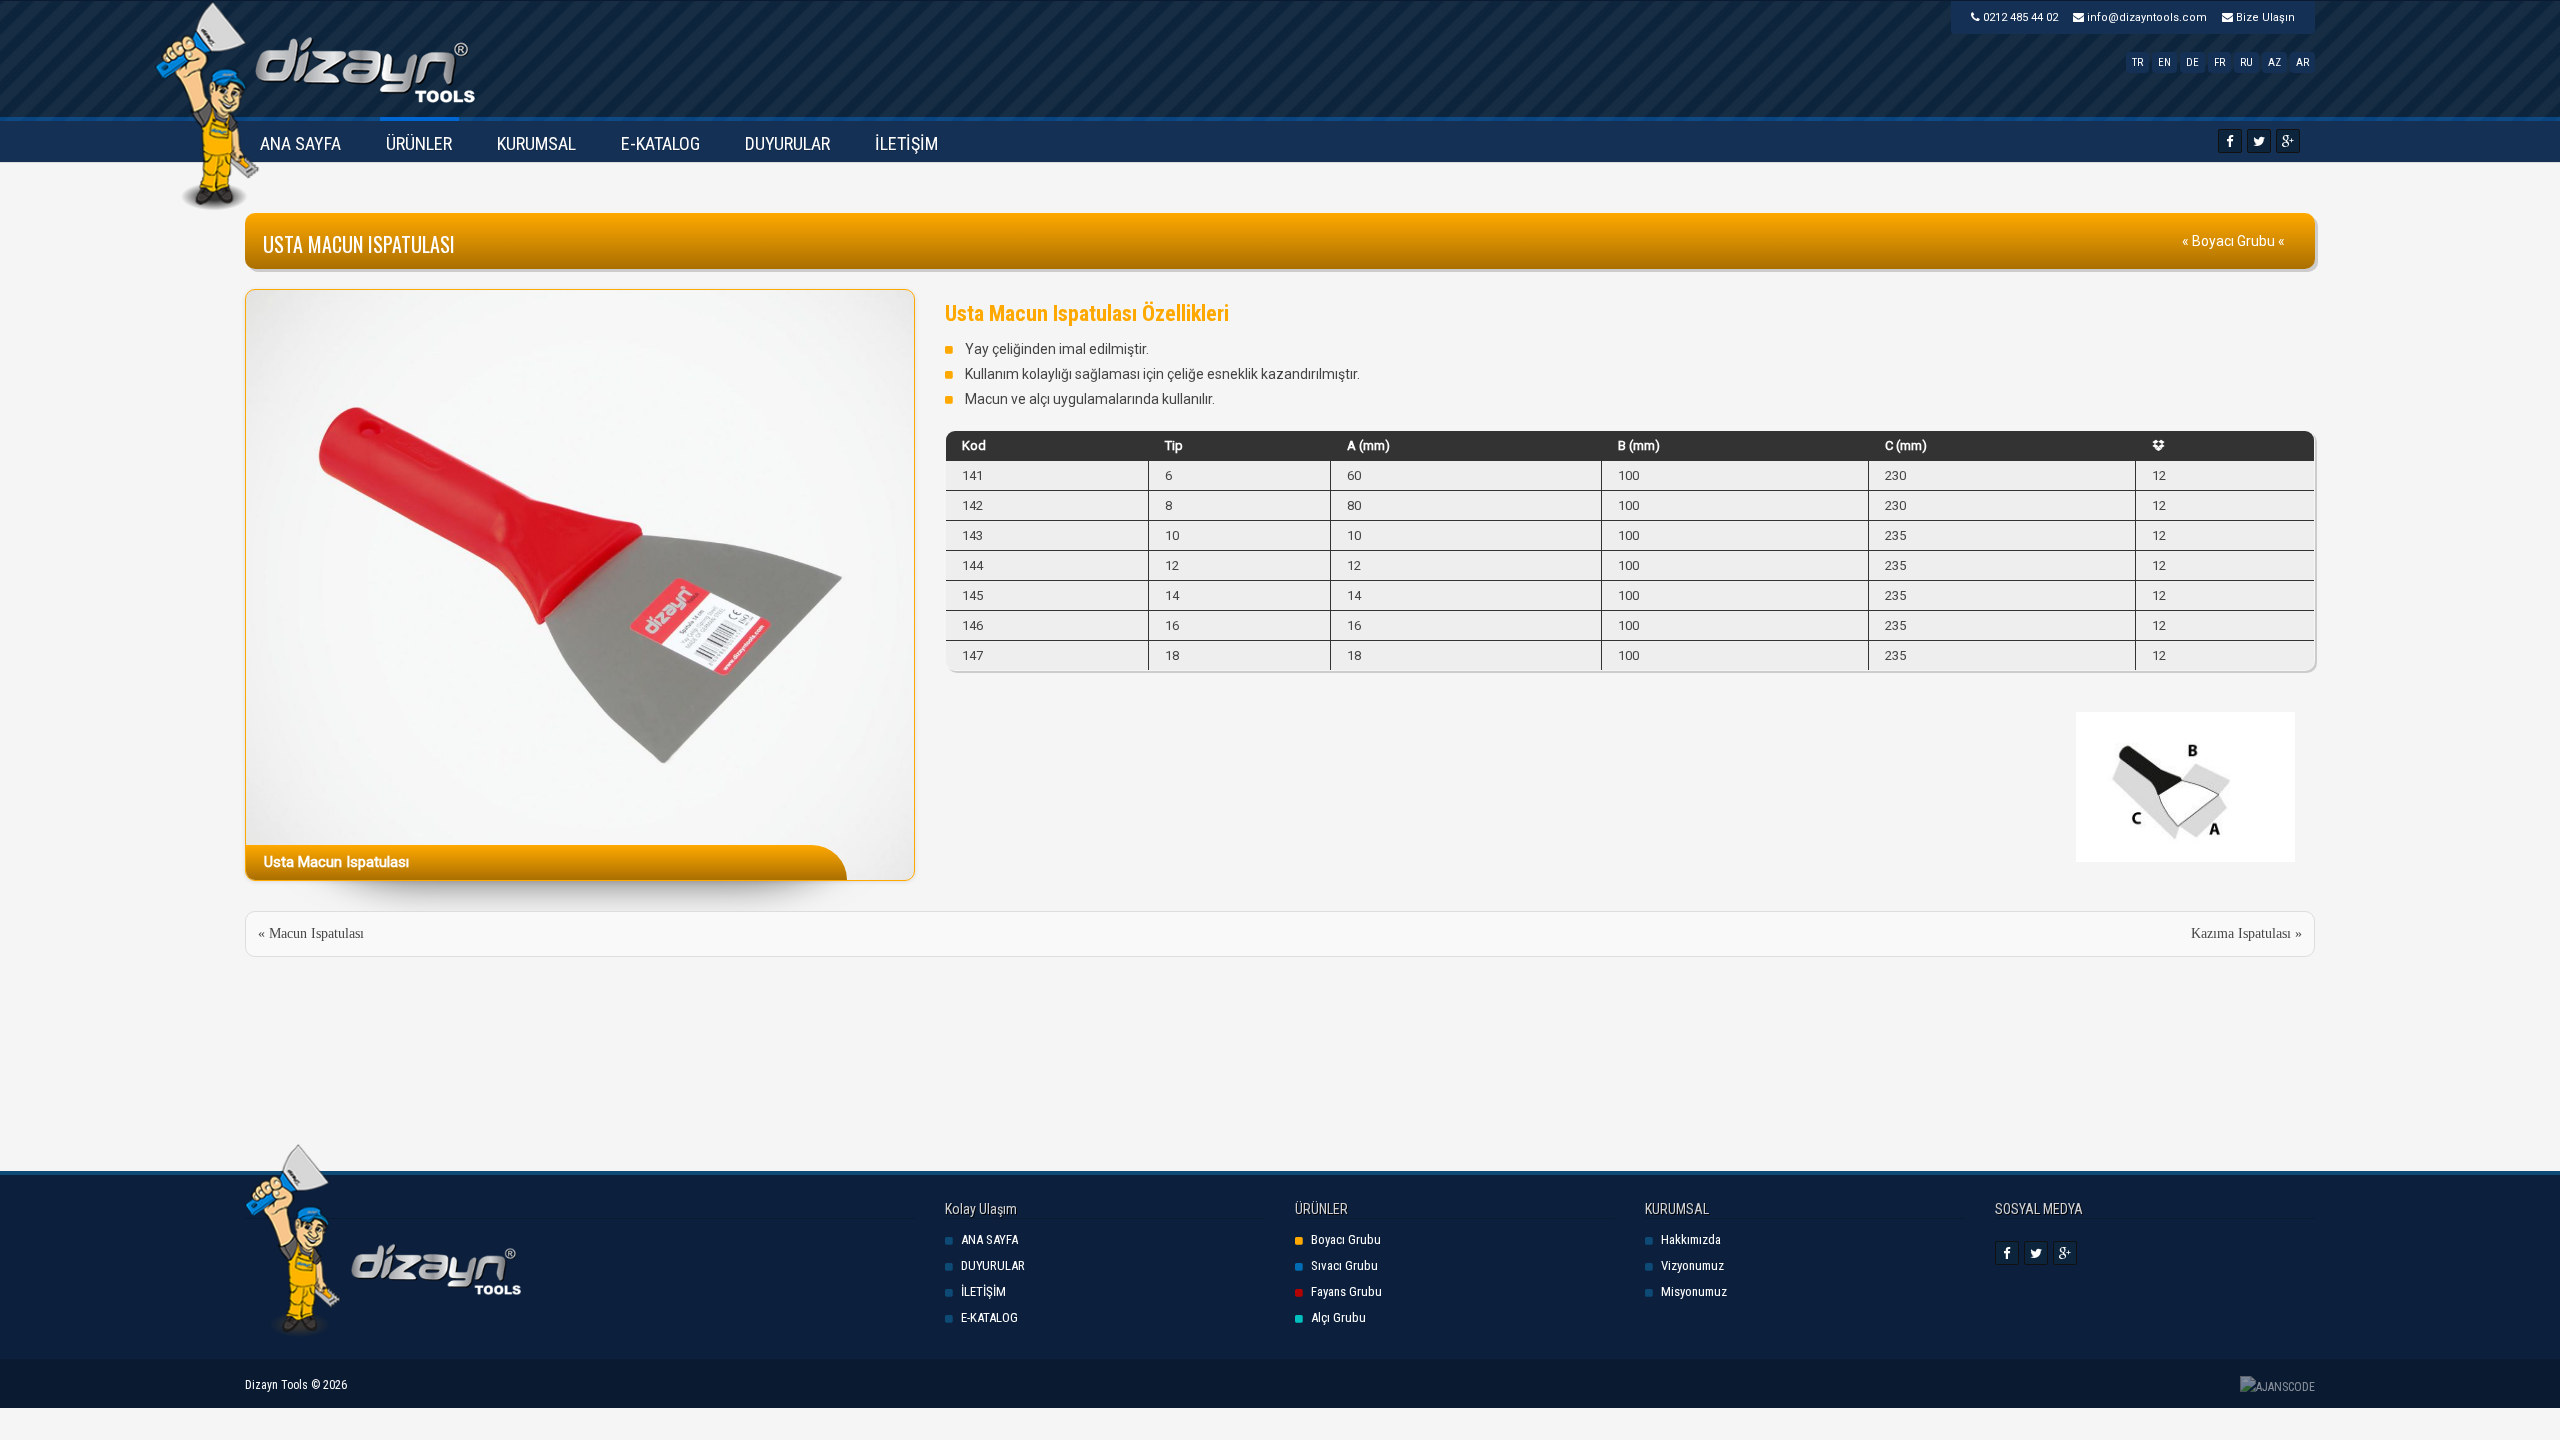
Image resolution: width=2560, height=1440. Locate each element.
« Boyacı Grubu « (2233, 241)
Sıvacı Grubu (1344, 1265)
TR (2137, 62)
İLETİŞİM (906, 143)
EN (2164, 62)
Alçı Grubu (1338, 1317)
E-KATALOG (660, 143)
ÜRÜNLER (419, 143)
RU (2246, 62)
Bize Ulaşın (2264, 17)
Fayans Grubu (1346, 1291)
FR (2219, 62)
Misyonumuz (1694, 1291)
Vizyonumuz (1692, 1265)
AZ (2274, 62)
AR (2302, 62)
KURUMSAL (536, 143)
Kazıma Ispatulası (2241, 933)
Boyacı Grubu (1346, 1239)
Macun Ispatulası (316, 933)
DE (2192, 62)
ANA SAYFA (300, 143)
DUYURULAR (787, 143)
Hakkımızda (1691, 1239)
